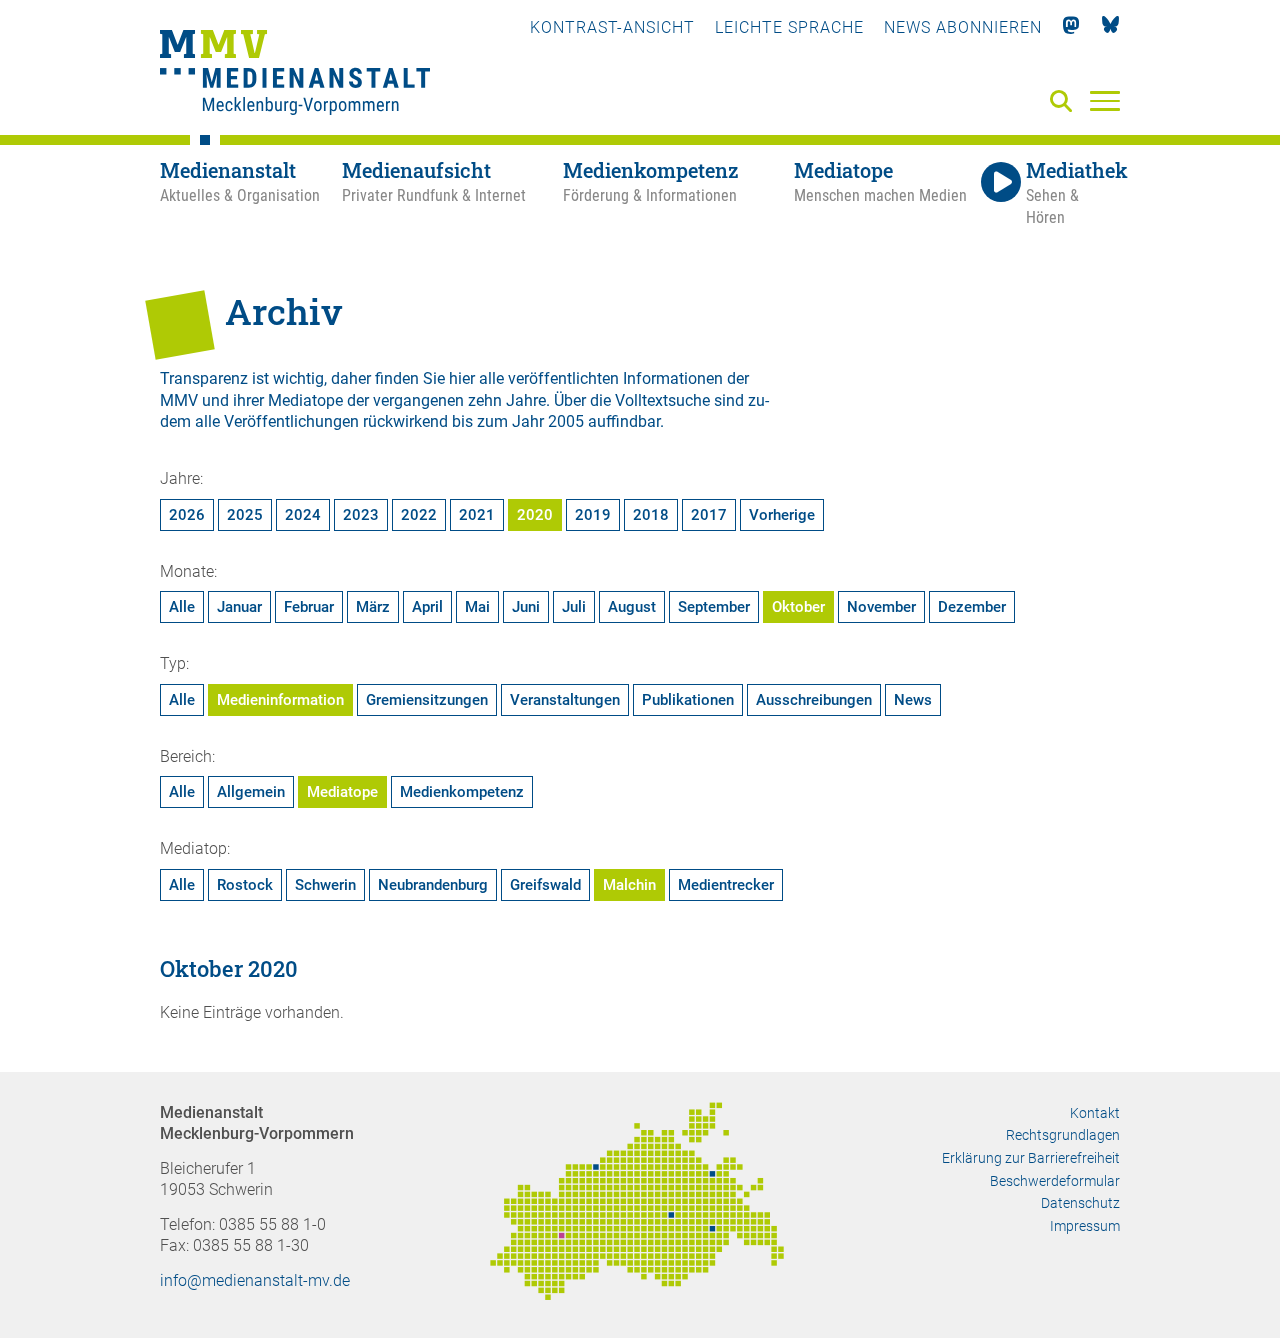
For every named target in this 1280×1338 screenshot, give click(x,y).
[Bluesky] (1110, 27)
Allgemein (251, 792)
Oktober (798, 607)
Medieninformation (280, 700)
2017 (709, 515)
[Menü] (1105, 100)
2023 (361, 515)
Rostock (245, 885)
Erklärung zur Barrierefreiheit (1031, 1158)
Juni (526, 607)
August (632, 607)
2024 (303, 515)
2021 (477, 515)
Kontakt (1095, 1113)
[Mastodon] (1071, 27)
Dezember (972, 607)
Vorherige (782, 515)
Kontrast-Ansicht (612, 27)
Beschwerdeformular (1055, 1181)
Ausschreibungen (814, 700)
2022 (419, 515)
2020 (535, 515)
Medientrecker (726, 885)
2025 (245, 515)
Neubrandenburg (433, 885)
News (913, 700)
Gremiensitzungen (427, 700)
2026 (187, 515)
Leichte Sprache (789, 27)
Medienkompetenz (462, 792)
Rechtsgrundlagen (1063, 1135)
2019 (593, 515)
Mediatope (342, 792)
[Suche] (1065, 102)
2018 (651, 515)
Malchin (629, 885)
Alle (182, 607)
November (881, 607)
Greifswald (545, 885)
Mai (477, 607)
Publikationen (688, 700)
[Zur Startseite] (295, 75)
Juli (574, 607)
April (427, 607)
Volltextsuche (662, 400)
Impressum (1085, 1226)
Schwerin (325, 885)
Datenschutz (1080, 1203)
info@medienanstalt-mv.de (255, 1280)
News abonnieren (963, 27)
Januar (239, 607)
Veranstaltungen (565, 700)
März (373, 607)
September (714, 607)
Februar (309, 607)
